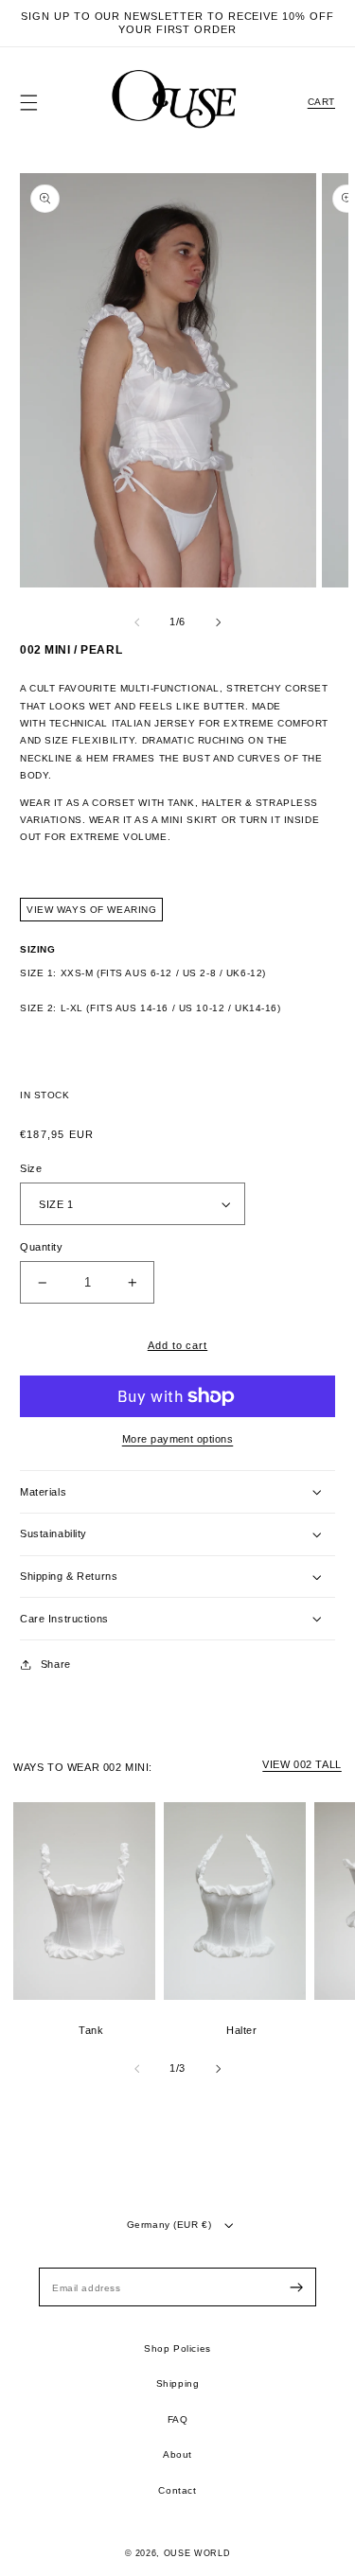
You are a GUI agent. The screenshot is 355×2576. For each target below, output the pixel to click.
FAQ (178, 2419)
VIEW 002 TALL (302, 1764)
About (177, 2454)
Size (31, 1168)
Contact (177, 2490)
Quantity (42, 1247)
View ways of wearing (91, 910)
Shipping (178, 2383)
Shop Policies (177, 2348)
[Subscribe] (296, 2288)
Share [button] (56, 1664)
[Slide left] (137, 622)
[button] (29, 103)
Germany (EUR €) (169, 2225)
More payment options (178, 1439)
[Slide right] (218, 622)
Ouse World (197, 2553)
